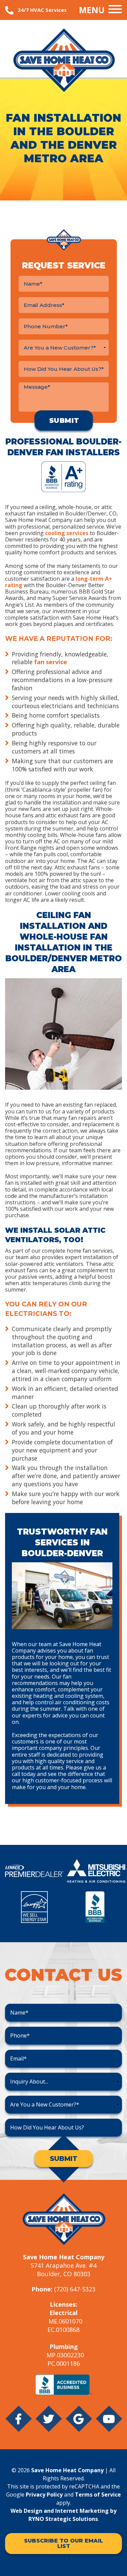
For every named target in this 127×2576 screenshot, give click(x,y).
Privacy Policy (44, 2495)
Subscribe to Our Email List (63, 2543)
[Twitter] (49, 2424)
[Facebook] (18, 2424)
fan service (51, 662)
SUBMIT (64, 2159)
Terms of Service (98, 2495)
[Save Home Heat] (63, 60)
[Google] (79, 2424)
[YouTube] (109, 2424)
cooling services (67, 533)
